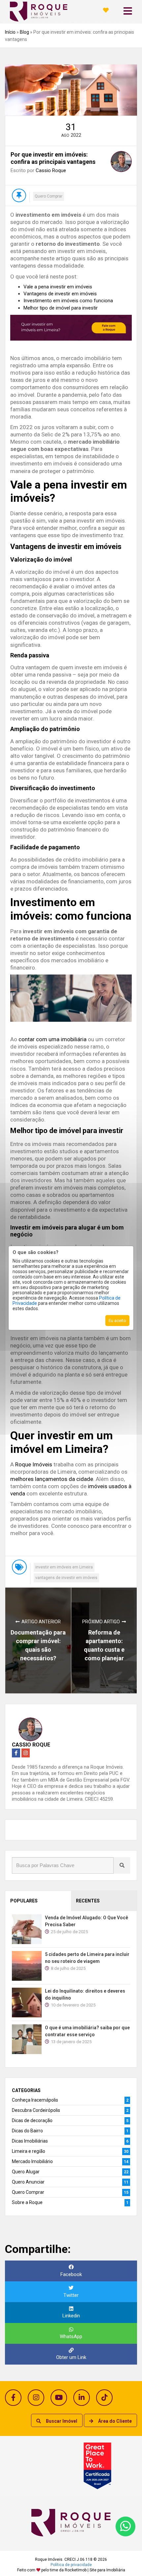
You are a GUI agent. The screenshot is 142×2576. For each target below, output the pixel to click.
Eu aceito (117, 1321)
